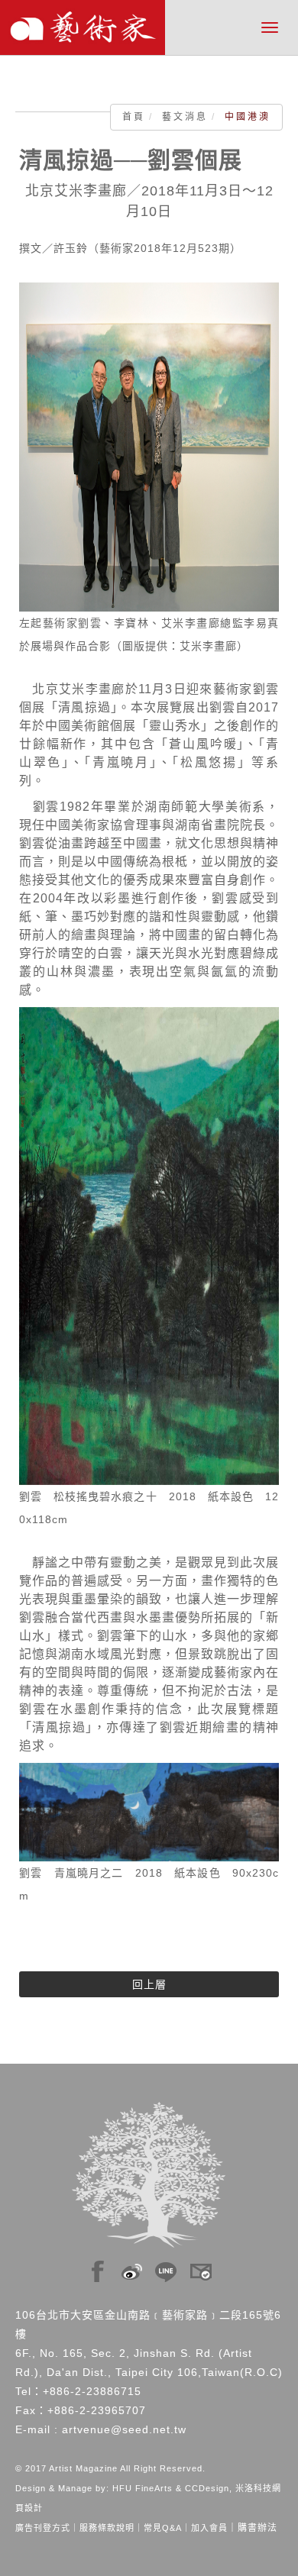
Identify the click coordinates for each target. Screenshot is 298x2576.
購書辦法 (258, 2528)
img (98, 2268)
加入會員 (209, 2528)
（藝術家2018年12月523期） (165, 248)
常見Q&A (163, 2528)
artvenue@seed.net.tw (124, 2429)
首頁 (134, 117)
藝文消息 (185, 117)
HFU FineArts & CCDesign (171, 2488)
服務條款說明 (107, 2528)
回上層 (149, 1984)
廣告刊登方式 (43, 2528)
